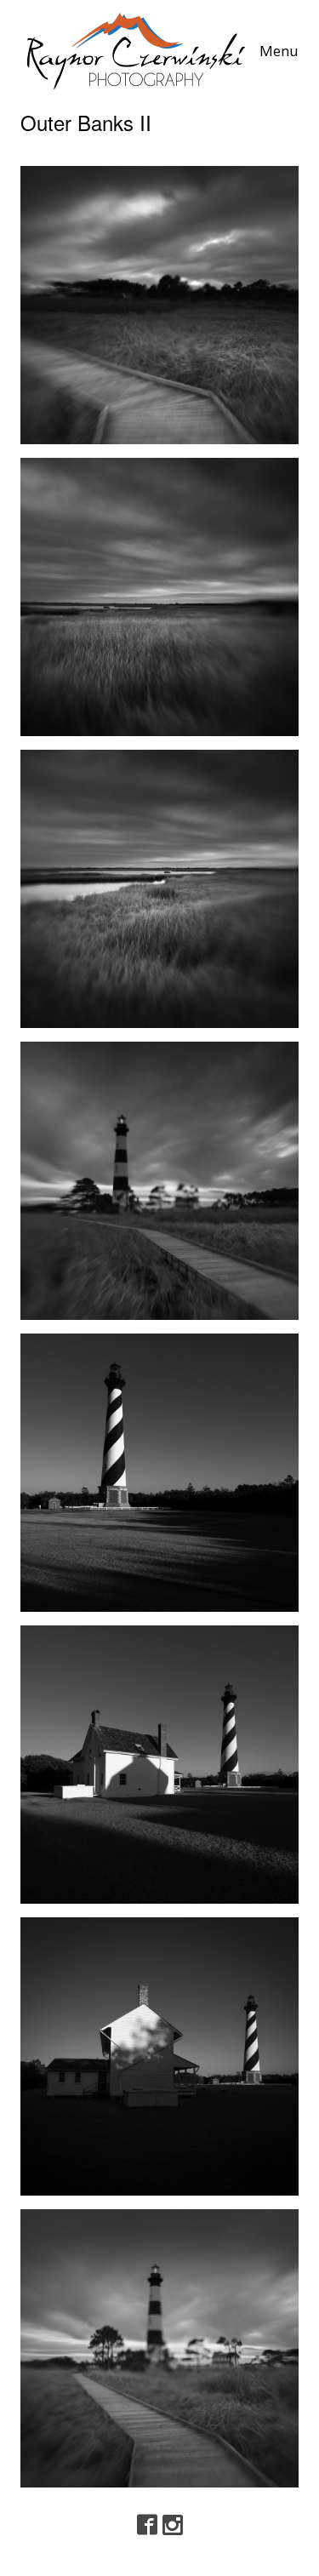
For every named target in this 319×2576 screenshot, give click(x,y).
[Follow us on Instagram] (173, 2525)
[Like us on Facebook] (147, 2525)
